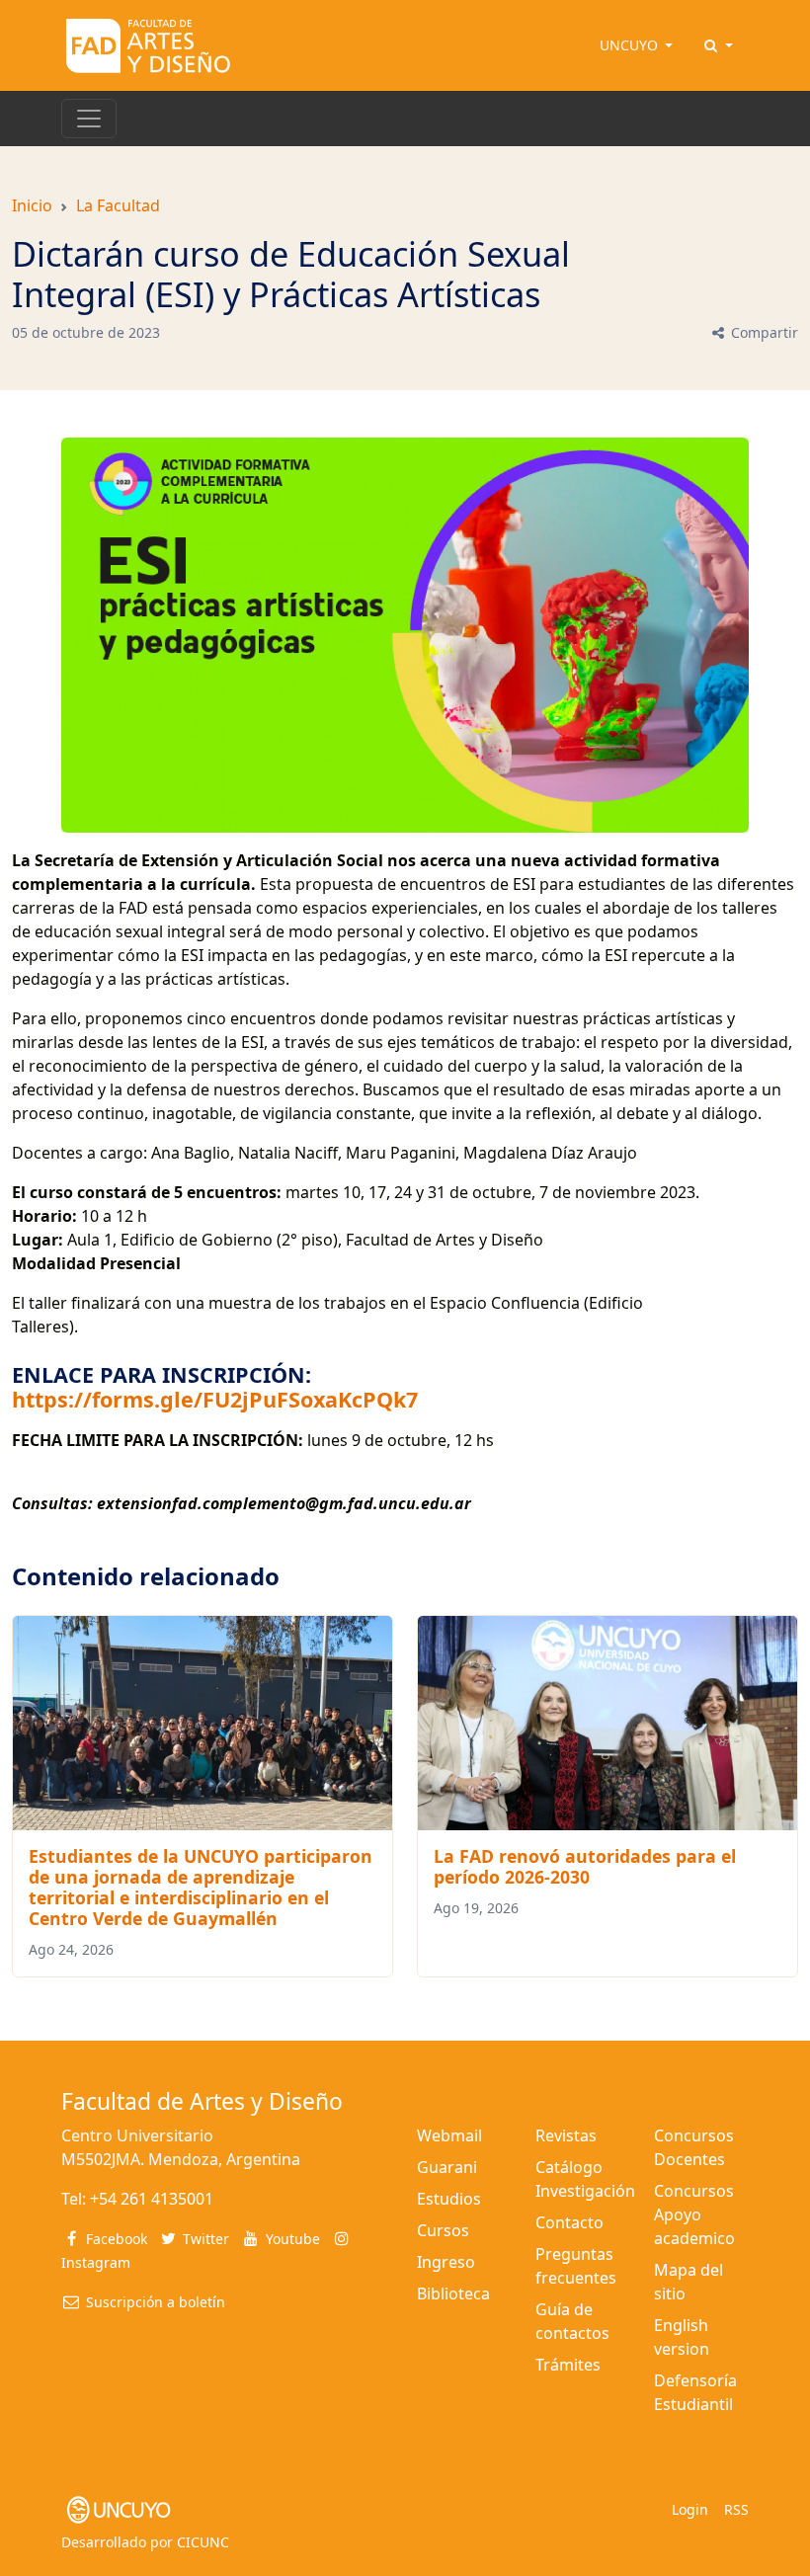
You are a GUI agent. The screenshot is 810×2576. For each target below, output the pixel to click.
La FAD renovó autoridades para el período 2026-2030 (585, 1866)
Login (690, 2509)
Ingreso (446, 2262)
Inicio (32, 205)
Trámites (568, 2365)
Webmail (449, 2135)
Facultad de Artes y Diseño (202, 2101)
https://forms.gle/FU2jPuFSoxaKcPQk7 (215, 1399)
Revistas (566, 2135)
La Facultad (118, 205)
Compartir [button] (763, 332)
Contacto (569, 2222)
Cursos (443, 2230)
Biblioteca (453, 2294)
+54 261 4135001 (152, 2199)
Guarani (447, 2167)
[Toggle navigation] (89, 119)
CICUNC (203, 2542)
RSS (736, 2509)
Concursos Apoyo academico (694, 2214)
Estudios (449, 2199)
